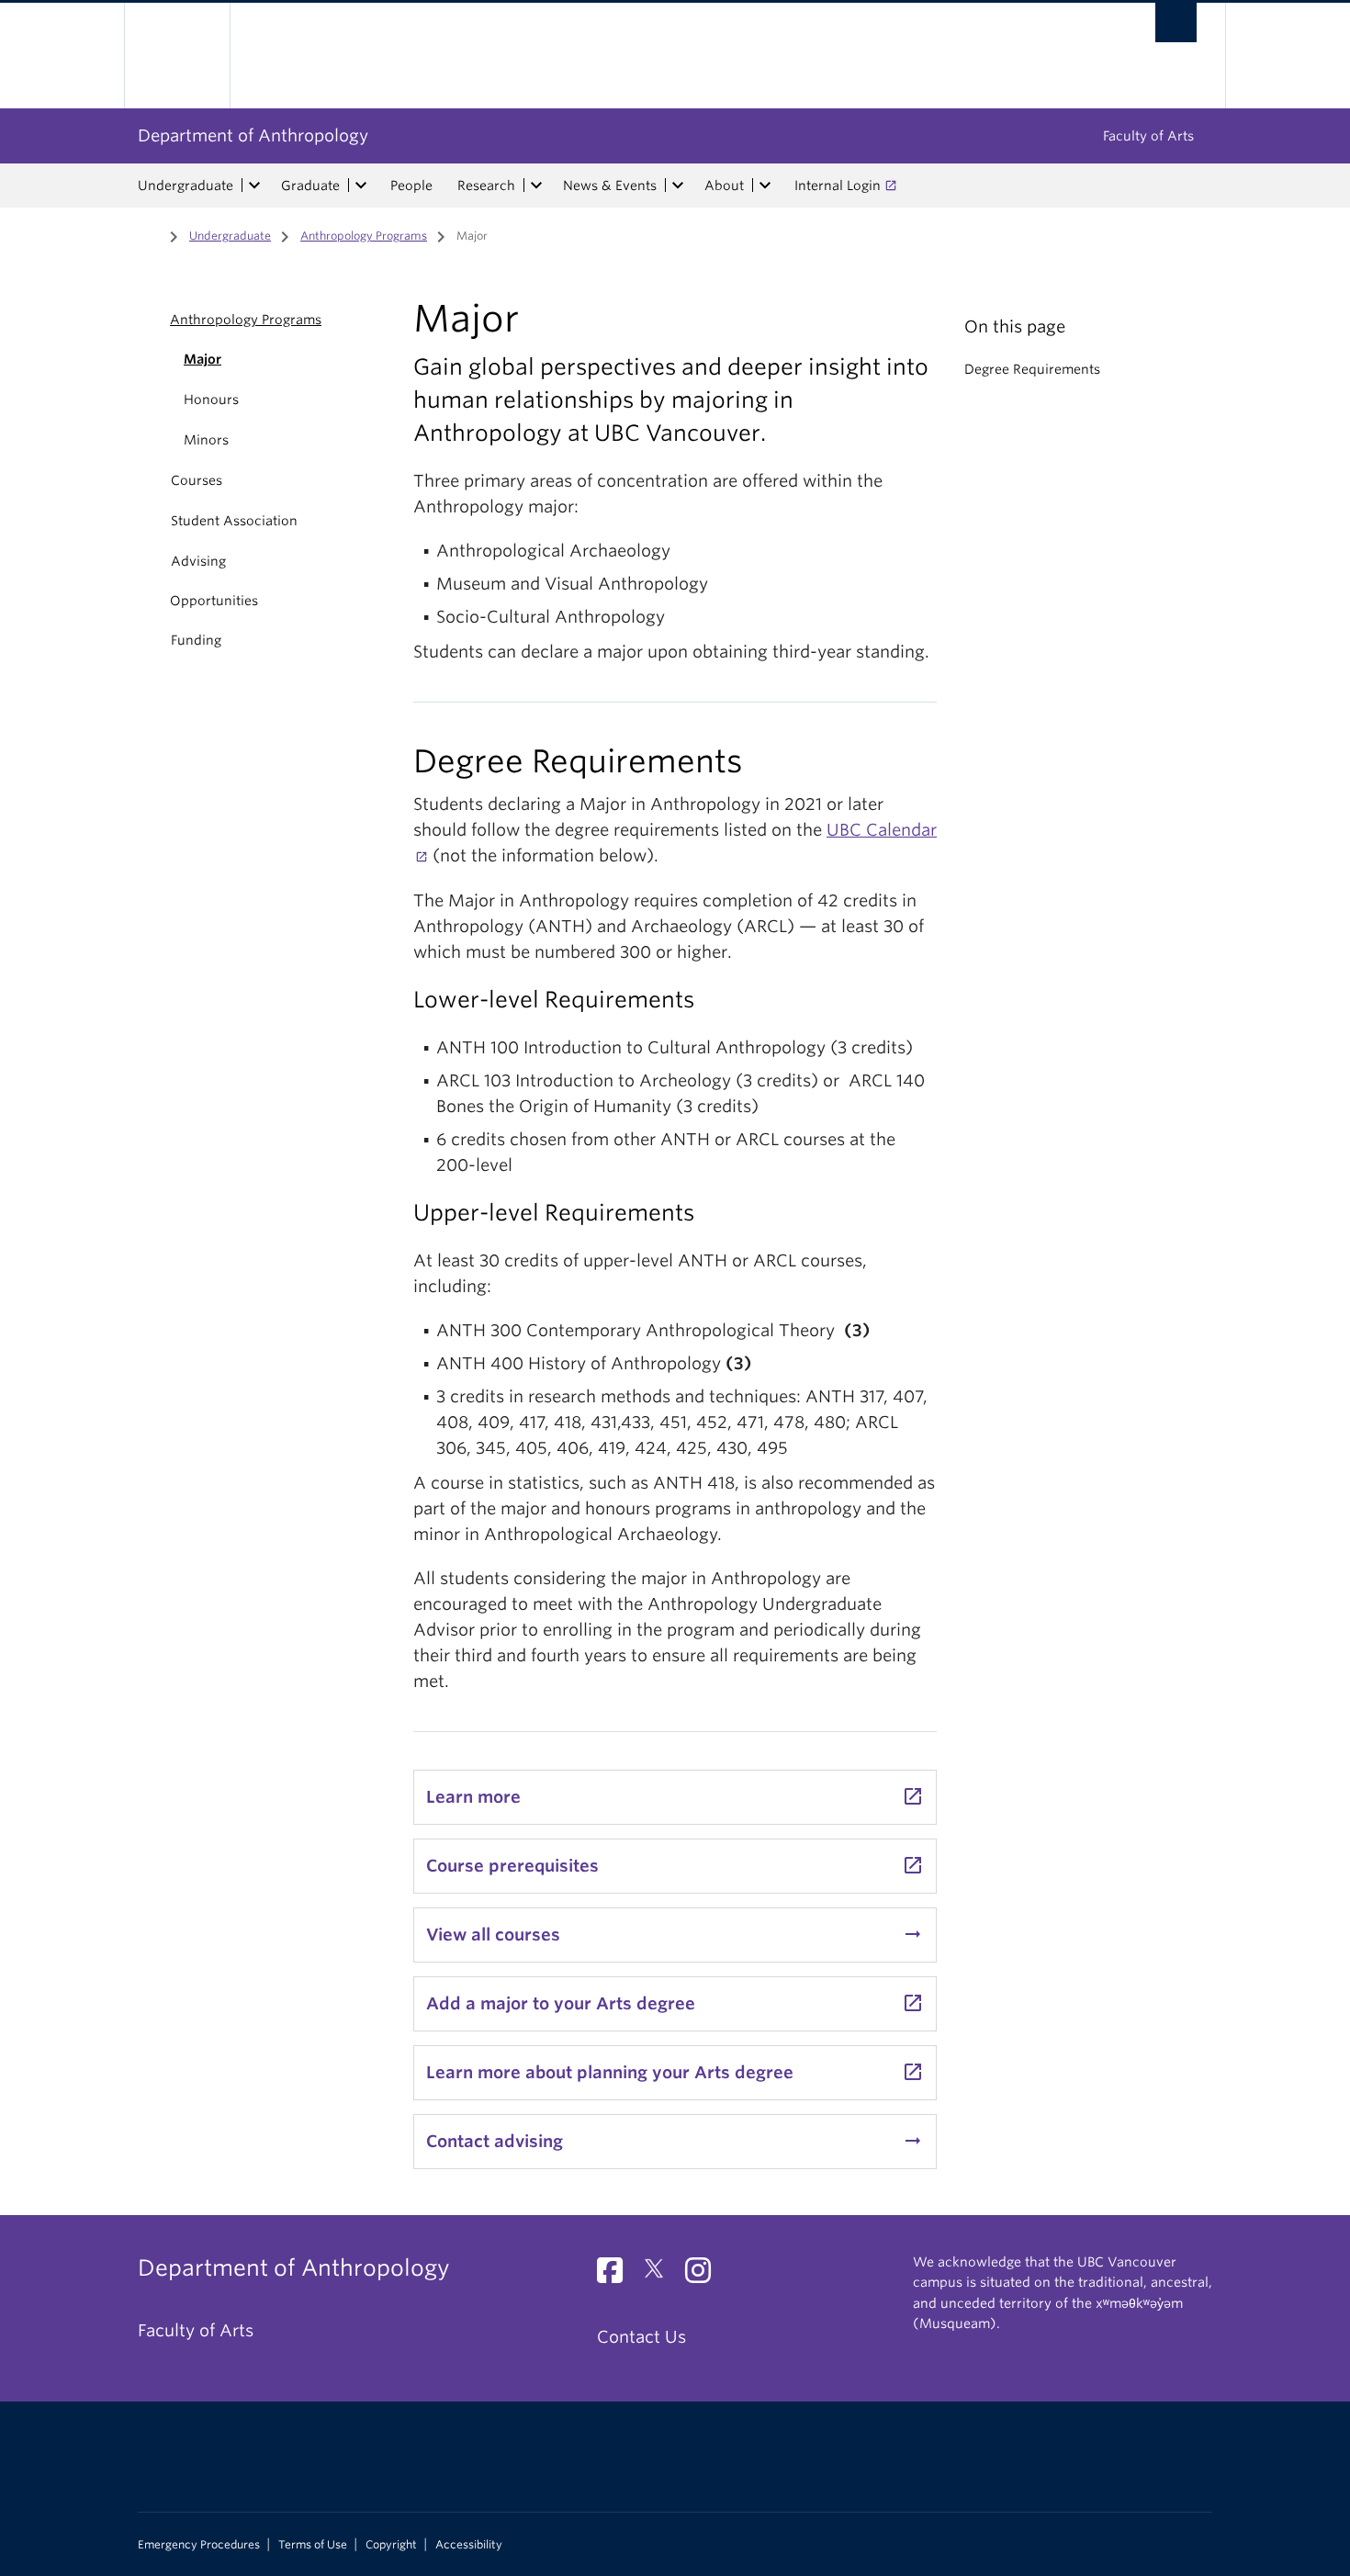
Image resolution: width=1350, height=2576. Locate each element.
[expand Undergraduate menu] (254, 186)
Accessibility (469, 2545)
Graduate (310, 186)
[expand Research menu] (536, 186)
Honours (211, 399)
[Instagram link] (705, 2275)
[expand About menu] (765, 186)
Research (486, 186)
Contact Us (641, 2337)
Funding (196, 640)
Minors (206, 440)
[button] (149, 320)
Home (149, 234)
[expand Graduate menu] (361, 186)
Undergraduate (186, 186)
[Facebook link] (617, 2275)
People (411, 186)
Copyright (391, 2545)
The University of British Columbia (177, 56)
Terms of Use (313, 2545)
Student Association (234, 521)
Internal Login (838, 186)
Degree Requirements (1032, 369)
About (724, 186)
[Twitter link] (661, 2275)
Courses (197, 480)
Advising (198, 561)
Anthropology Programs (364, 236)
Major (202, 359)
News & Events (610, 186)
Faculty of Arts (1148, 136)
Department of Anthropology (253, 135)
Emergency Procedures (199, 2545)
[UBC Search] (1176, 22)
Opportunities (214, 601)
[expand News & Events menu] (678, 186)
